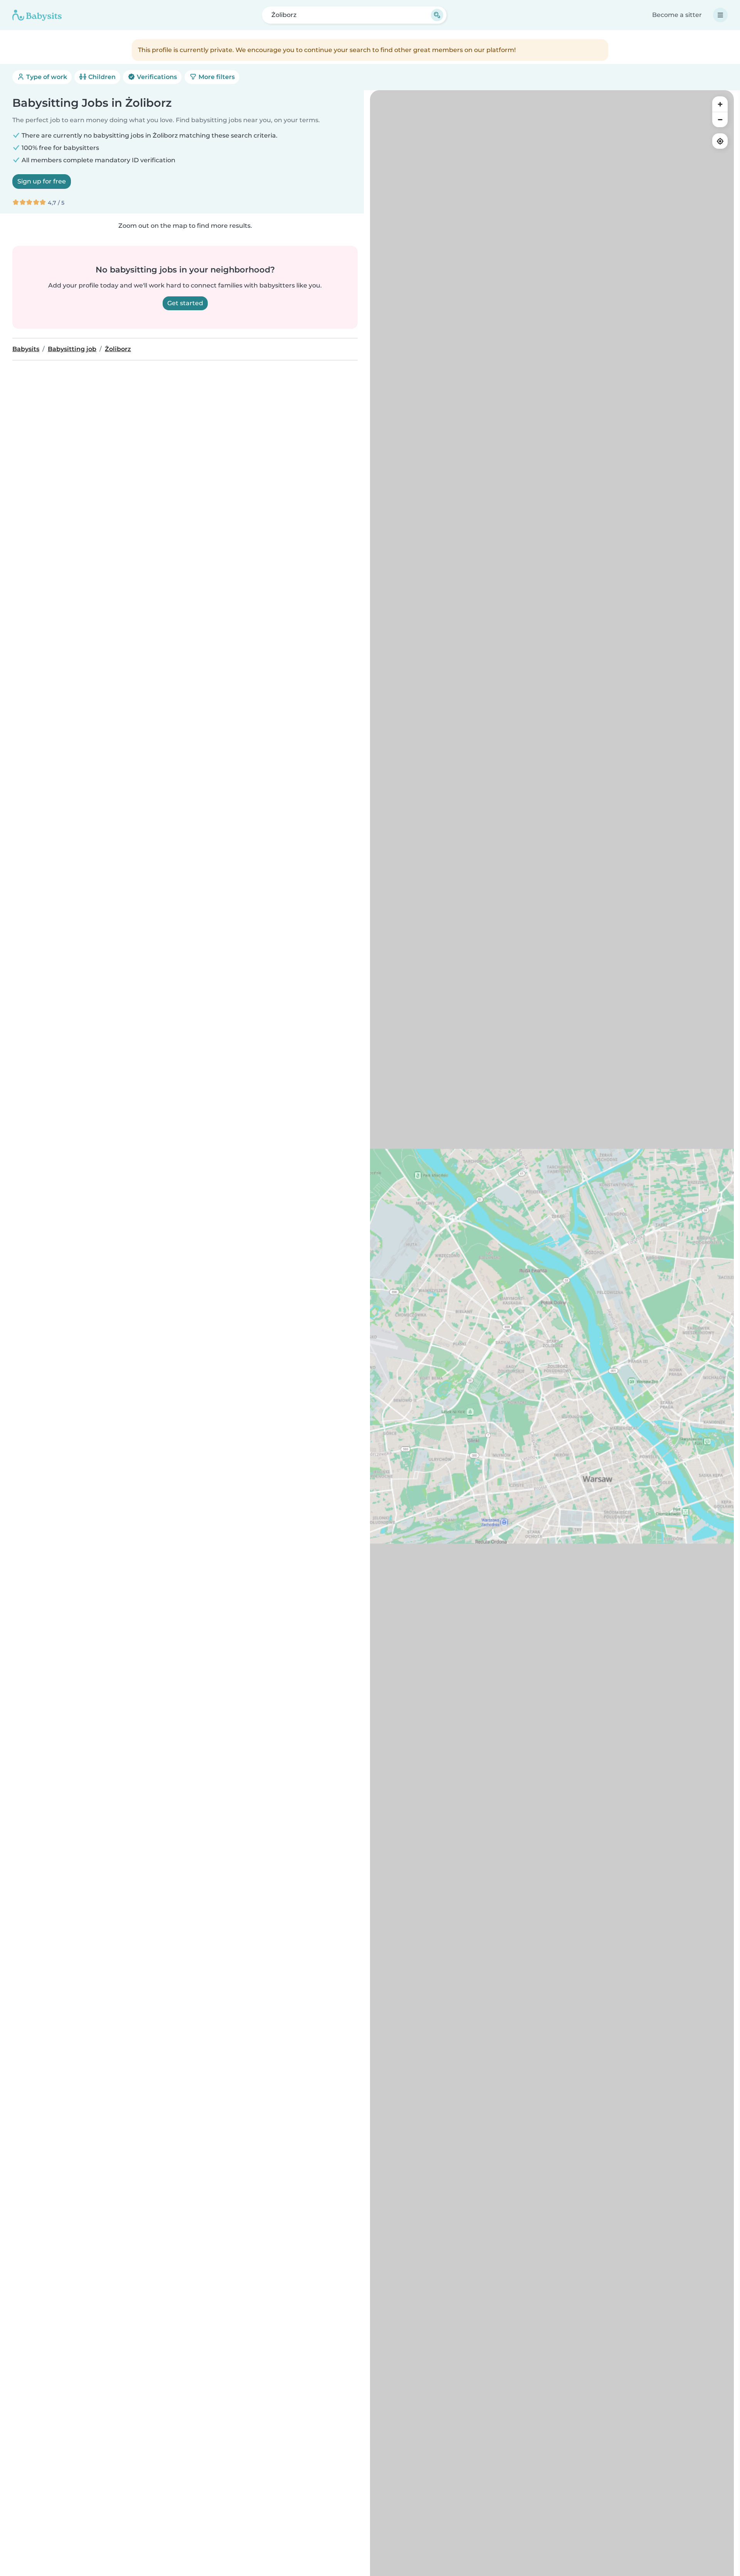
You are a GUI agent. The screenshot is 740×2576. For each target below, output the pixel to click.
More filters (216, 77)
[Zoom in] (720, 104)
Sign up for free (42, 181)
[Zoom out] (720, 119)
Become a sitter (677, 15)
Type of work (46, 77)
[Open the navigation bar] (720, 15)
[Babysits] (37, 15)
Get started (185, 303)
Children (101, 77)
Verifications (156, 77)
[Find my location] (720, 141)
